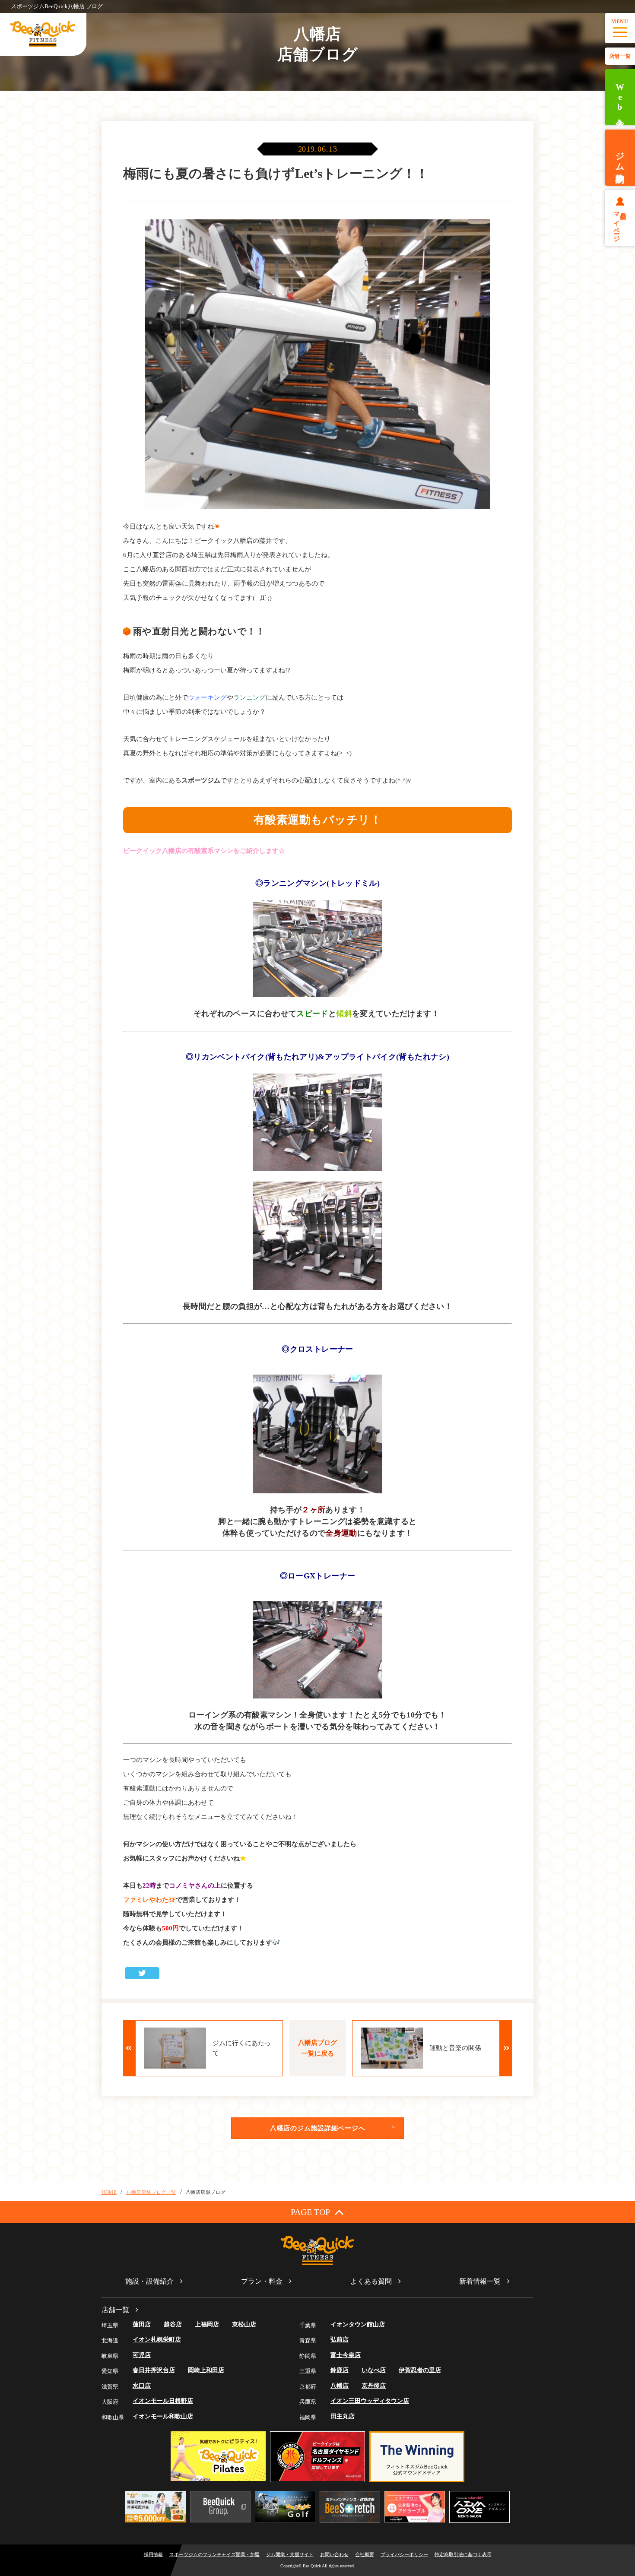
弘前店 (340, 2340)
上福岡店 (207, 2324)
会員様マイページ (620, 223)
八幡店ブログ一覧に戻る (317, 2048)
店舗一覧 (620, 56)
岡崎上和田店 (206, 2370)
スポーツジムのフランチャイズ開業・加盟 (214, 2554)
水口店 (142, 2386)
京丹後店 (374, 2386)
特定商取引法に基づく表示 (463, 2554)
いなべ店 (374, 2370)
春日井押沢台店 (154, 2370)
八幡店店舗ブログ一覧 (151, 2192)
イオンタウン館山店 (358, 2324)
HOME (109, 2192)
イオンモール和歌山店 (163, 2416)
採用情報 (153, 2554)
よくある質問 (371, 2281)
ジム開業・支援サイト (290, 2554)
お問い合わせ (334, 2554)
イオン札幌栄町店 (157, 2340)
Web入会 (620, 97)
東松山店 (244, 2324)
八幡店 (340, 2386)
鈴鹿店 (340, 2370)
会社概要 (365, 2554)
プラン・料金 (262, 2281)
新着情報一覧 (480, 2281)
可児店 (142, 2355)
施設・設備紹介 (149, 2281)
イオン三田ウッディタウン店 (370, 2401)
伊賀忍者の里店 (420, 2370)
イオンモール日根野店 (163, 2401)
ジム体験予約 (620, 158)
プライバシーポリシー (404, 2554)
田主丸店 (343, 2416)
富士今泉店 (346, 2355)
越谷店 (173, 2324)
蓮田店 (142, 2324)
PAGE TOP (310, 2212)
